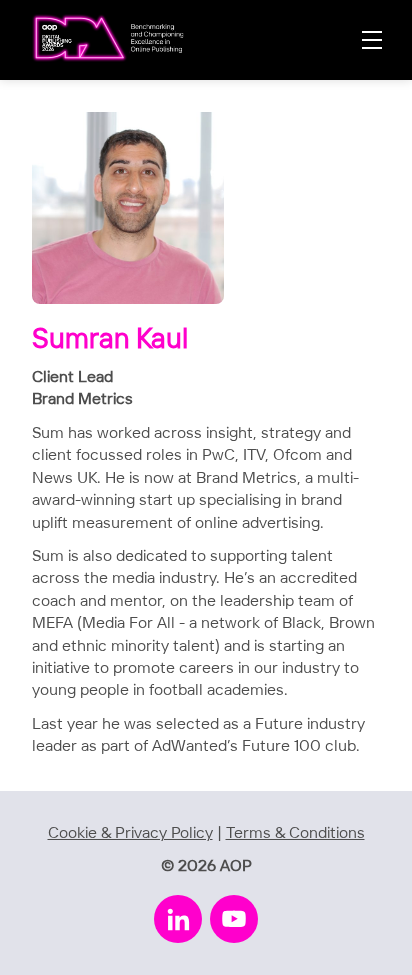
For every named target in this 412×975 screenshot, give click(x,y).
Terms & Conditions (295, 833)
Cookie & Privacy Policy (130, 833)
